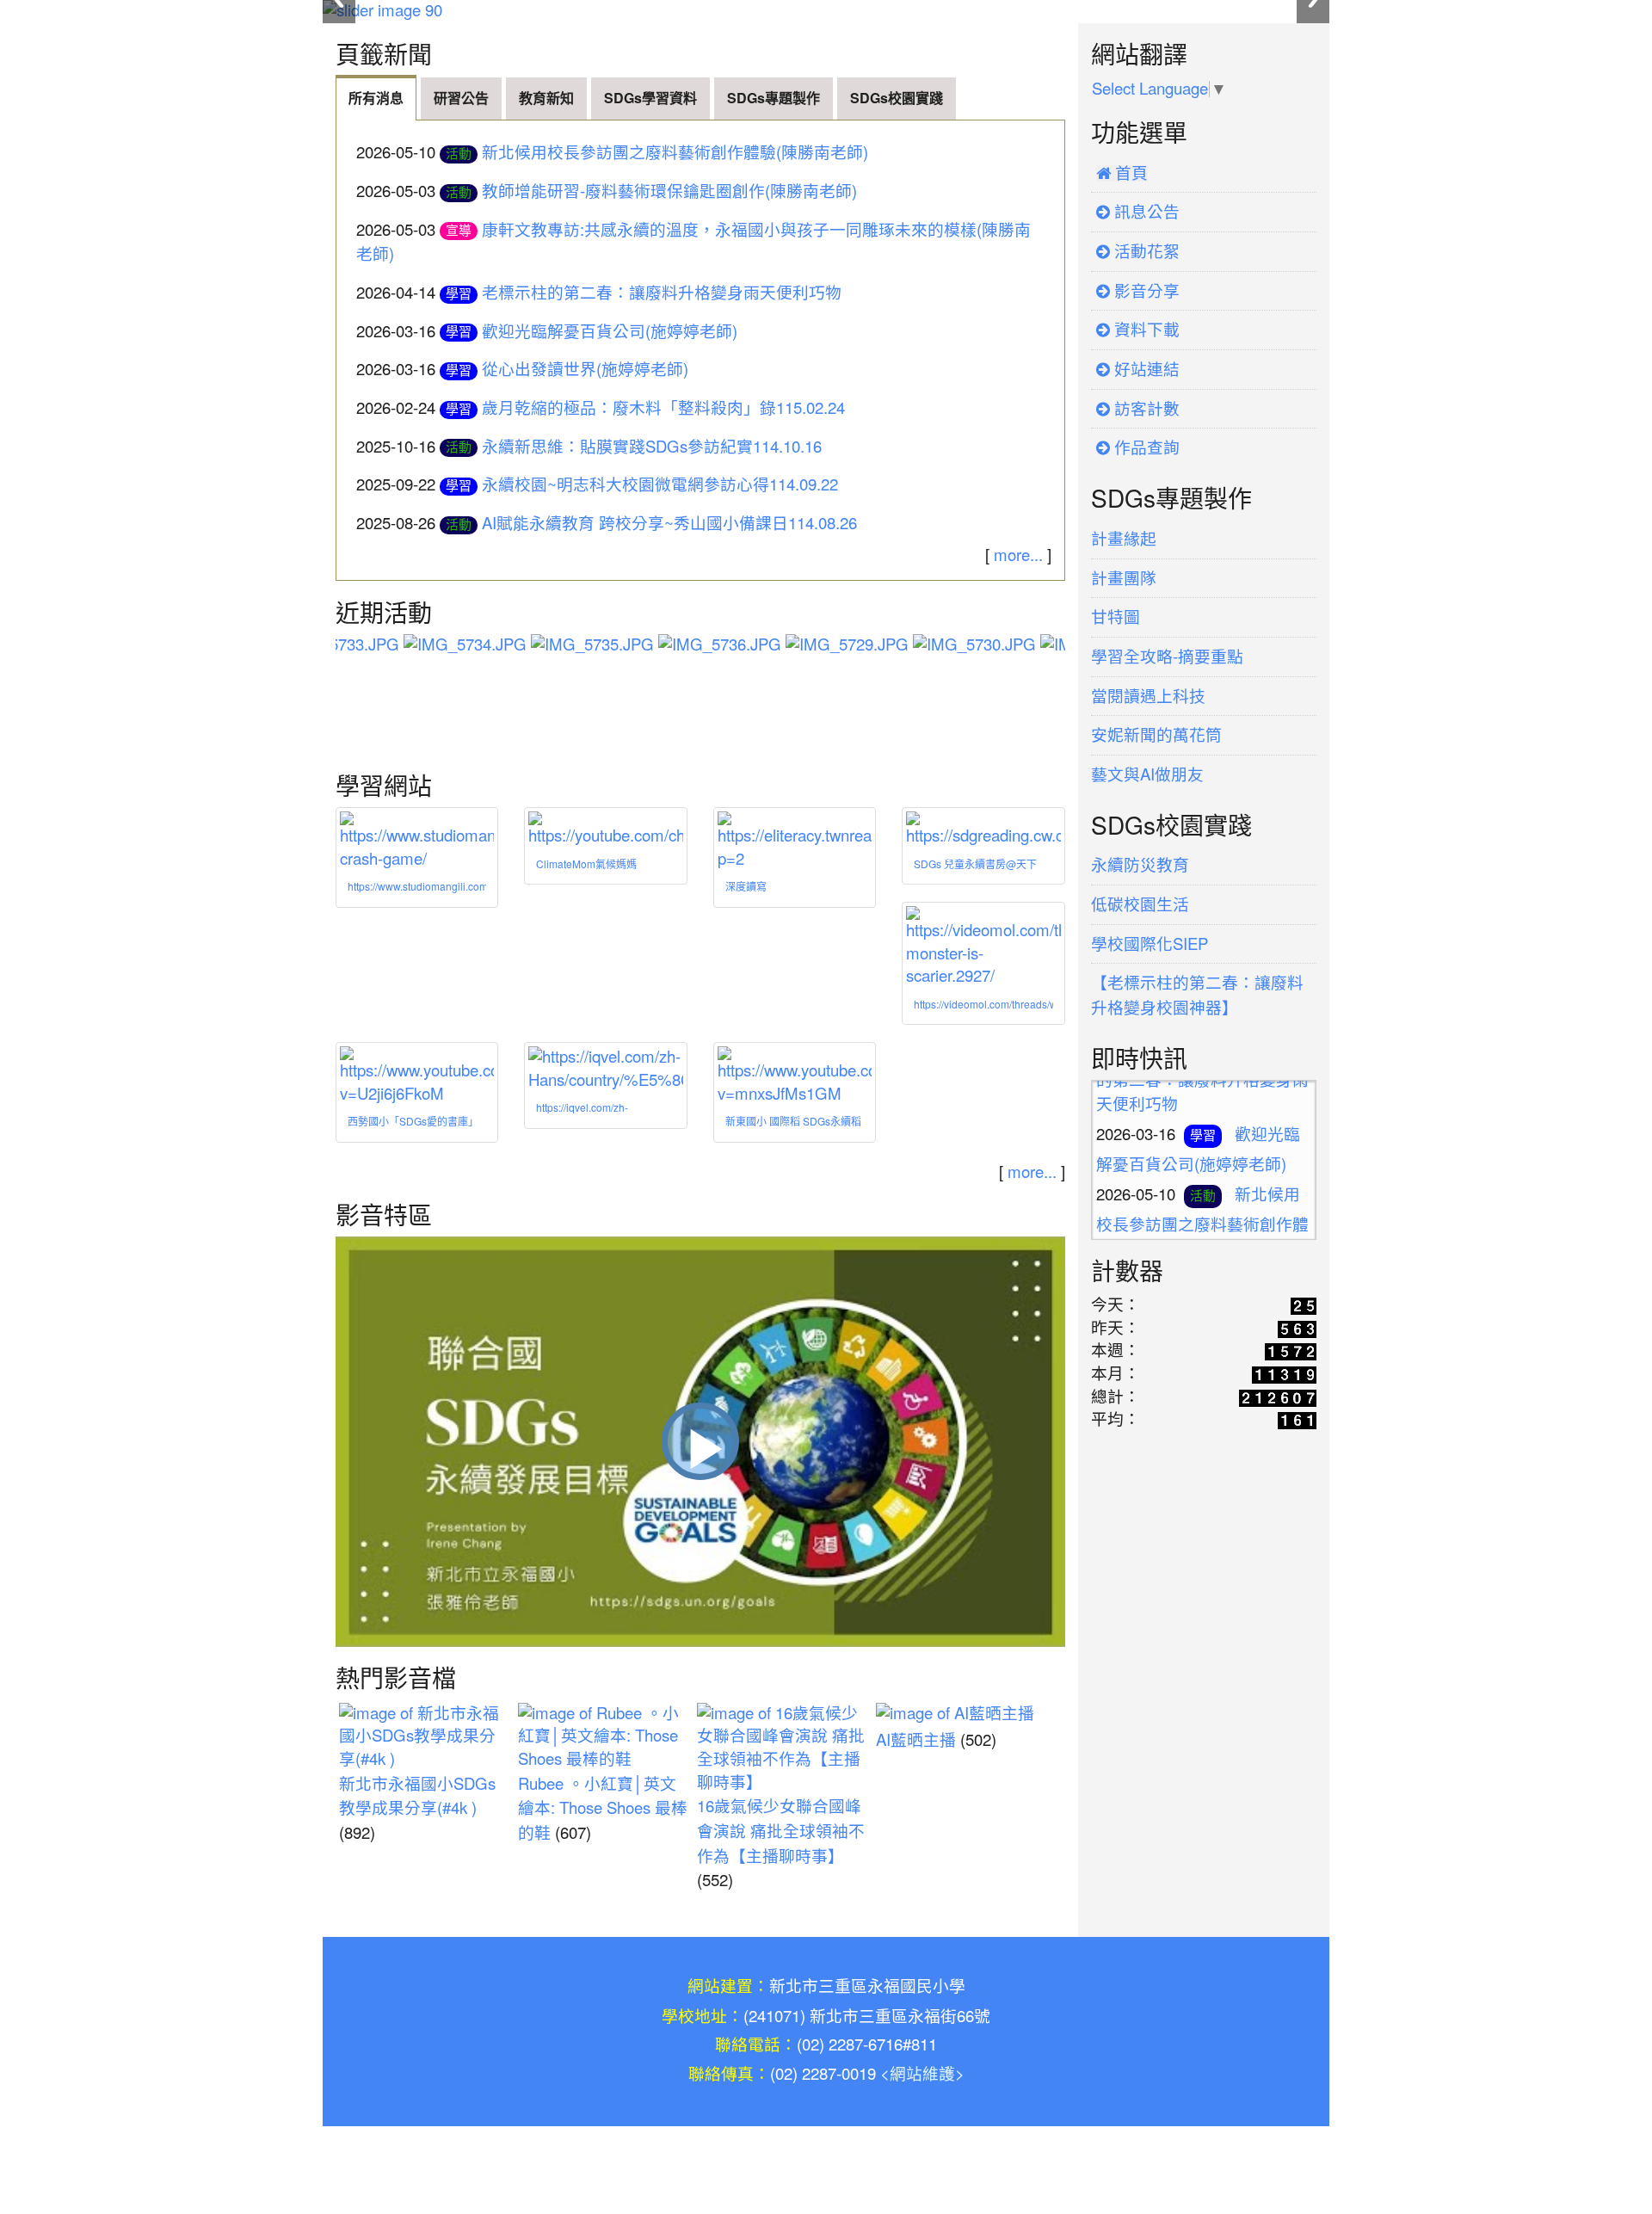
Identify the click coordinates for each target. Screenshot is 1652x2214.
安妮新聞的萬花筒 (1156, 735)
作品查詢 (1145, 448)
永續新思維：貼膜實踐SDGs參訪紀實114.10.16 (652, 447)
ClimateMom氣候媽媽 (586, 865)
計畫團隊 (1124, 579)
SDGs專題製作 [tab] (774, 98)
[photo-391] (553, 648)
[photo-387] (1063, 648)
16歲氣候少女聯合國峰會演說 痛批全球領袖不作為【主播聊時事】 (781, 1831)
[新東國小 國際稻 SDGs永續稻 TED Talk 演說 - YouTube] (795, 1076)
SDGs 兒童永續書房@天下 (975, 865)
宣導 (459, 230)
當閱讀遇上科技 (1148, 697)
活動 (459, 154)
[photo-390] (426, 648)
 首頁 (1122, 173)
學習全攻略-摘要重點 (1167, 657)
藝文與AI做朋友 (1147, 775)
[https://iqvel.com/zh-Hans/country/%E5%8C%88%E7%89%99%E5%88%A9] (605, 1069)
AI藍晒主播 (916, 1740)
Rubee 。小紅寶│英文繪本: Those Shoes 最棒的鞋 (603, 1809)
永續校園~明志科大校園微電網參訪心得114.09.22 (660, 485)
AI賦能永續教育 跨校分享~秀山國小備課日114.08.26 (669, 524)
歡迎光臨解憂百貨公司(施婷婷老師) (610, 332)
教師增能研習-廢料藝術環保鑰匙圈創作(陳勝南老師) (669, 191)
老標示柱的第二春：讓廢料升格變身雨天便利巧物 (662, 293)
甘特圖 (1116, 617)
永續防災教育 (1140, 865)
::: (339, 29)
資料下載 (1145, 330)
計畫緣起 (1124, 539)
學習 (459, 294)
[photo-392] (681, 648)
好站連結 (1145, 370)
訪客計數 (1145, 409)
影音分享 (1145, 291)
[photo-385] (808, 648)
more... (1018, 555)
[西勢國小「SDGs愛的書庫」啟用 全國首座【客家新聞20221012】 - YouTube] (417, 1076)
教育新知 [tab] (546, 98)
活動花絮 (1145, 252)
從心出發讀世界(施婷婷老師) (585, 370)
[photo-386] (935, 648)
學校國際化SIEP (1150, 944)
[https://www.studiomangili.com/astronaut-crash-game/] (417, 841)
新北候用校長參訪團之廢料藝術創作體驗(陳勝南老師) (675, 153)
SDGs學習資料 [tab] (650, 98)
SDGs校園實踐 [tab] (897, 98)
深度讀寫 (746, 887)
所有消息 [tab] (376, 98)
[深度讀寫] (795, 841)
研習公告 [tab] (461, 98)
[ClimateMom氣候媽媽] (605, 830)
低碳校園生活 (1140, 905)
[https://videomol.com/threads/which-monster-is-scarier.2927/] (983, 947)
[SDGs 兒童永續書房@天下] (983, 830)
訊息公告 (1145, 212)
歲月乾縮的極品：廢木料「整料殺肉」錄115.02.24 (663, 408)
